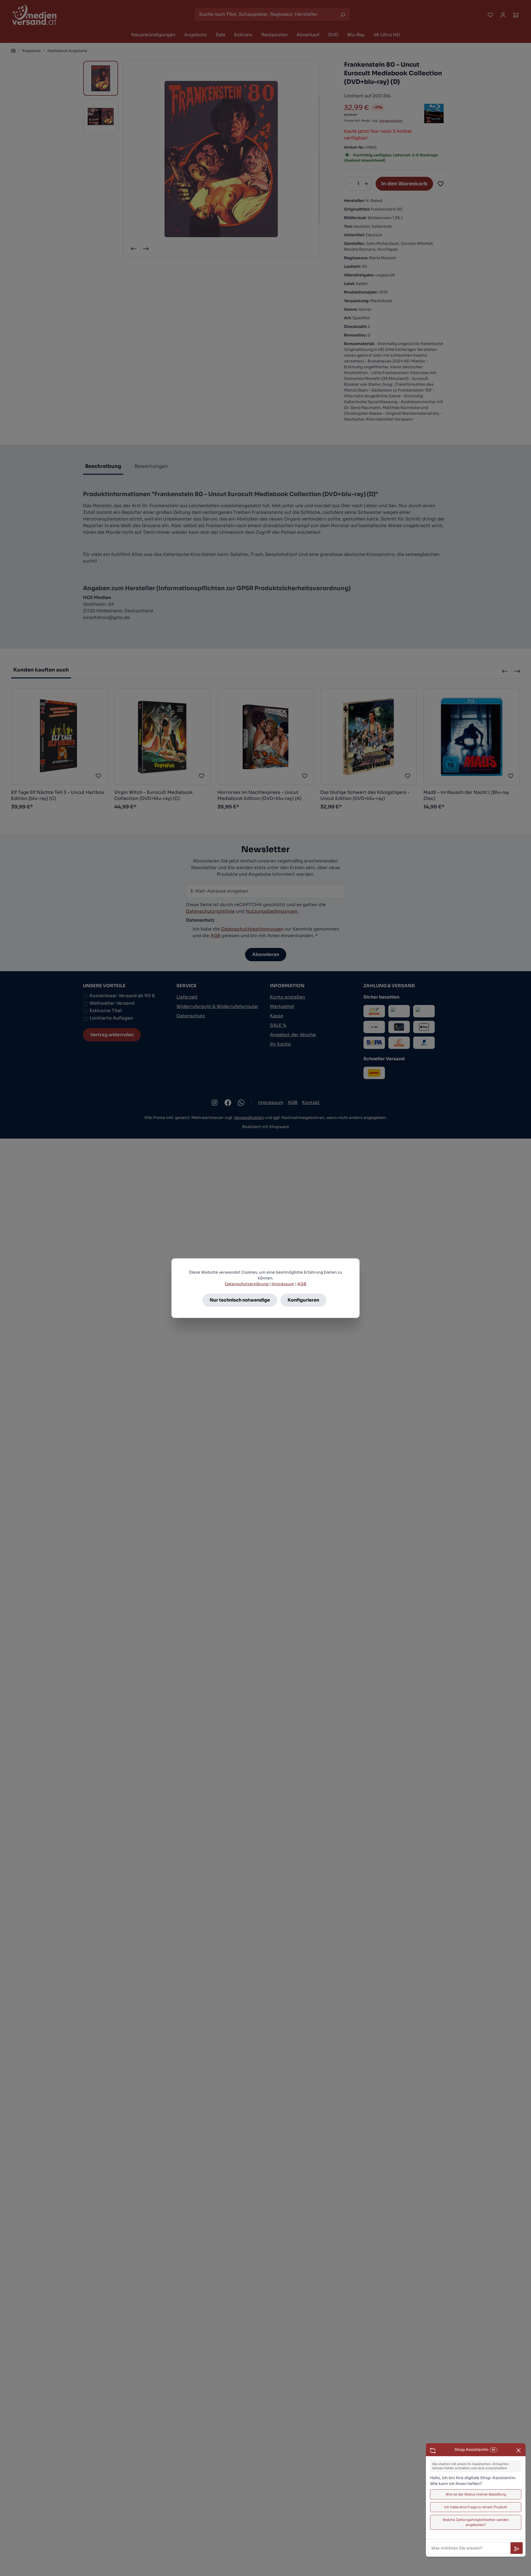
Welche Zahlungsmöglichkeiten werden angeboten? (476, 2522)
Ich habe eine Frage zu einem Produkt (476, 2507)
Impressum (283, 1284)
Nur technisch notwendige (240, 1300)
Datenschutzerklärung (247, 1284)
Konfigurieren (303, 1300)
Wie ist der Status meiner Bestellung (476, 2494)
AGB (302, 1284)
